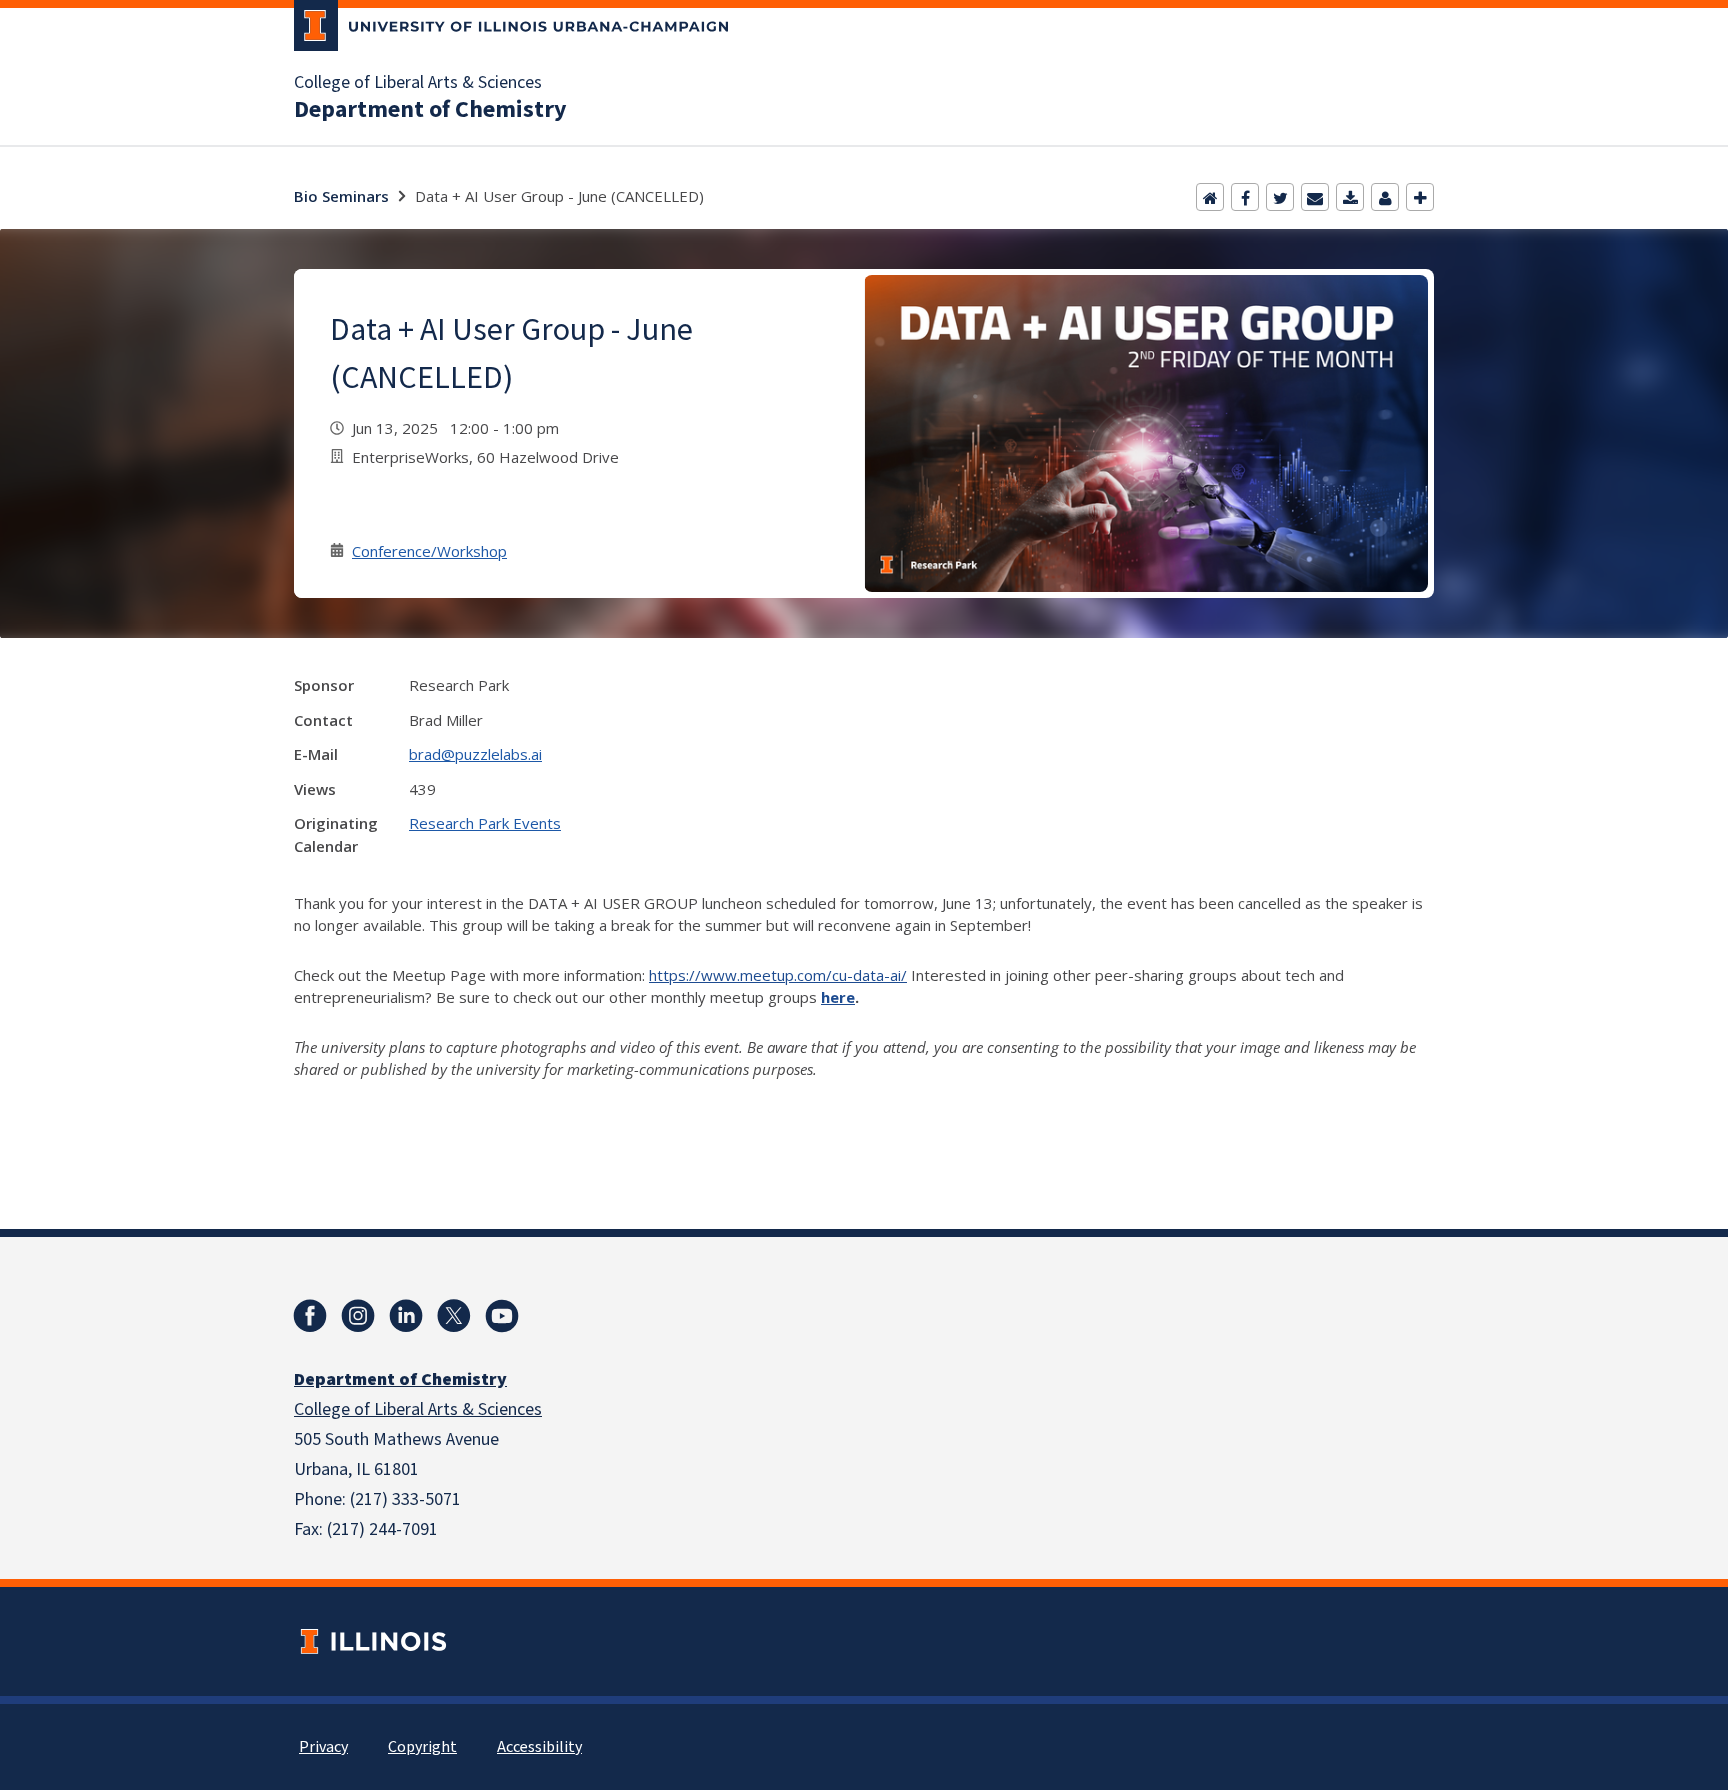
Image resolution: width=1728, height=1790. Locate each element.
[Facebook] (1245, 197)
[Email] (1315, 197)
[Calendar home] (1210, 197)
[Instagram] (358, 1316)
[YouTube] (502, 1316)
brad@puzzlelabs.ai (475, 754)
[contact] (1385, 197)
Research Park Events (485, 823)
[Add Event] (1420, 197)
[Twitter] (1280, 197)
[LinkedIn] (406, 1316)
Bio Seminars (341, 196)
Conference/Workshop (429, 551)
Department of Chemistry (430, 110)
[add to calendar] (1350, 197)
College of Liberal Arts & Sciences (418, 83)
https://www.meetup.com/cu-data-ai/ (778, 975)
